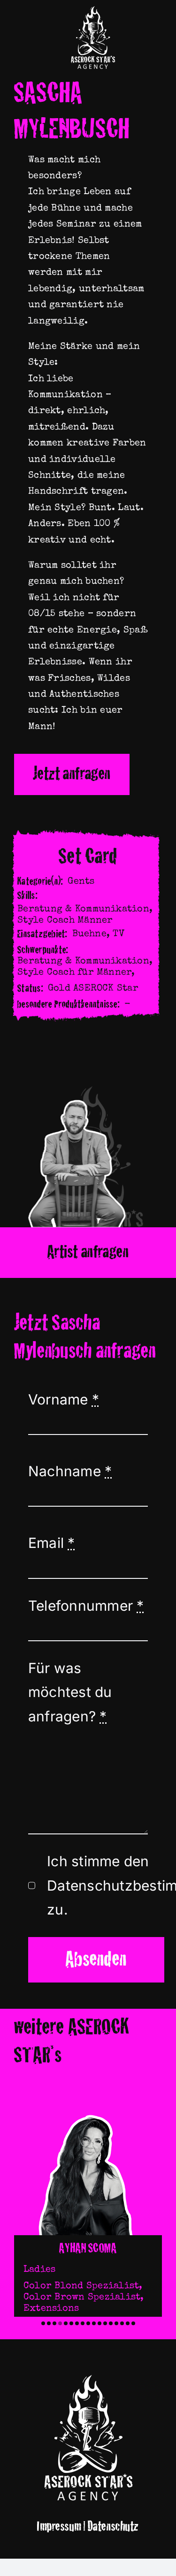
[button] (43, 2323)
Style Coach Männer (65, 921)
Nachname (70, 1471)
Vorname (64, 1399)
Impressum (59, 2527)
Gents (81, 882)
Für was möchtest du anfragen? (70, 1692)
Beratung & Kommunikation (83, 909)
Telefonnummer (86, 1606)
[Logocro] (93, 8)
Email (52, 1543)
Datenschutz (113, 2527)
